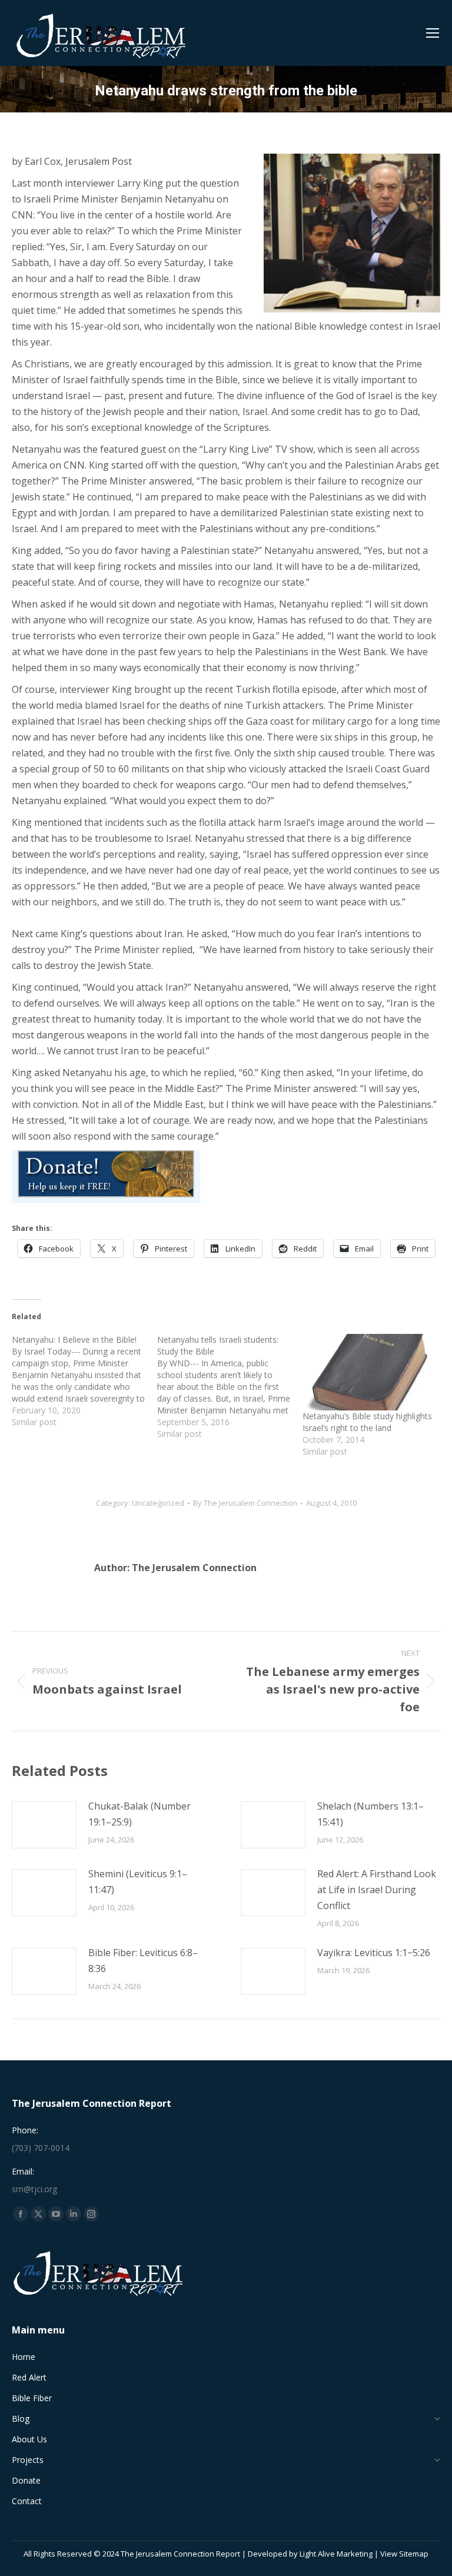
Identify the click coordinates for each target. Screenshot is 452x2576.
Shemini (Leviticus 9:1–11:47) (138, 1882)
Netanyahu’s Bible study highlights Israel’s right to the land (367, 1422)
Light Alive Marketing (336, 2554)
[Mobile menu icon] (433, 33)
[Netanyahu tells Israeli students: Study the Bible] (230, 1387)
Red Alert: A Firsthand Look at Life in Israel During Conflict (377, 1890)
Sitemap (414, 2554)
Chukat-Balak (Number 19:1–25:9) (139, 1814)
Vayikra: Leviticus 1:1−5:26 (374, 1953)
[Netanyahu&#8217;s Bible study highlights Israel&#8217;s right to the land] (369, 1372)
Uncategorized (158, 1503)
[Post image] (44, 1825)
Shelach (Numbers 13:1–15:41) (370, 1814)
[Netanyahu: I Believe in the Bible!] (84, 1381)
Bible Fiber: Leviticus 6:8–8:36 (143, 1961)
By (245, 1503)
